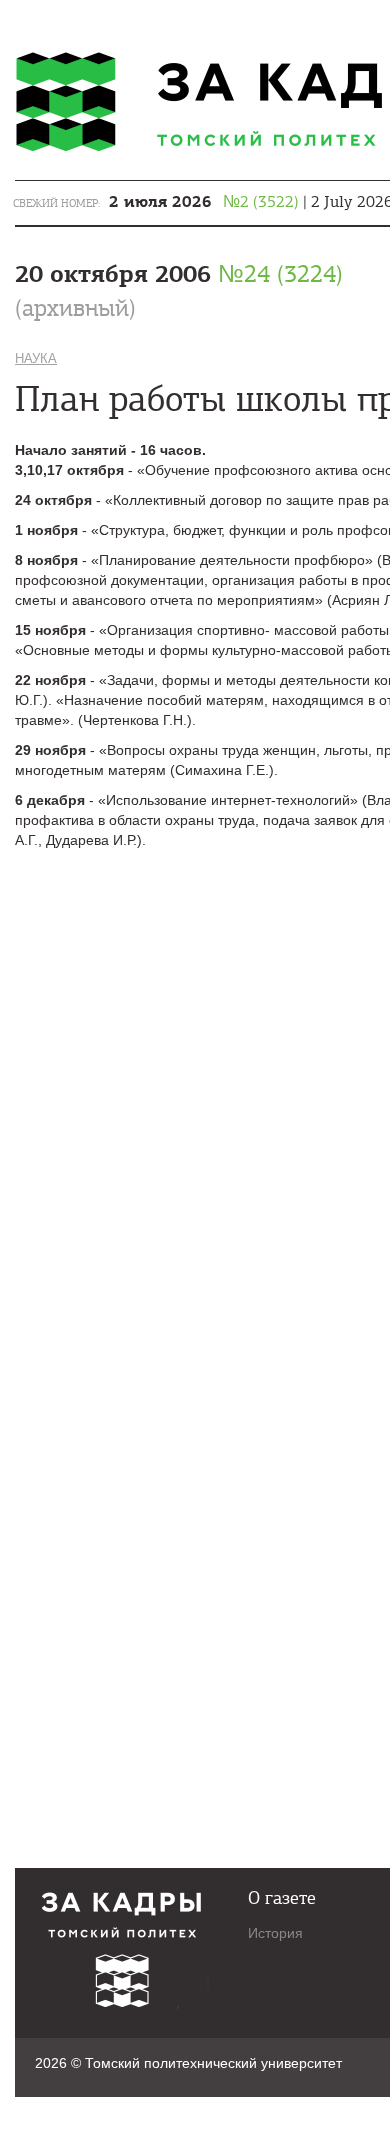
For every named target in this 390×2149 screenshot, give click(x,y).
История (275, 1933)
